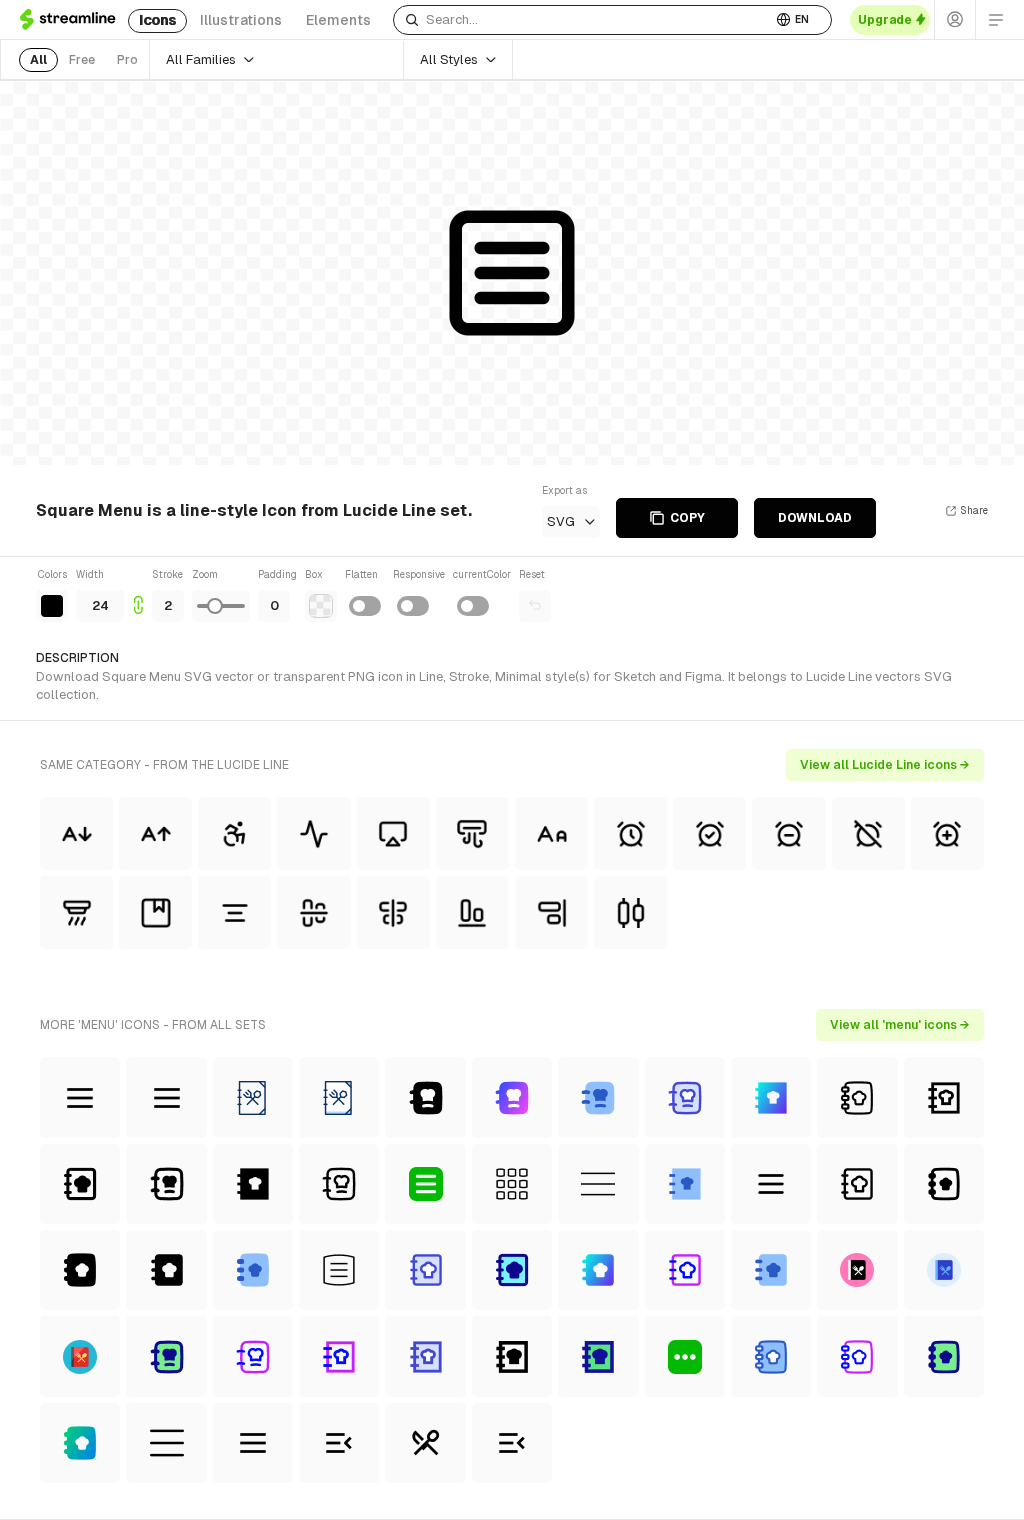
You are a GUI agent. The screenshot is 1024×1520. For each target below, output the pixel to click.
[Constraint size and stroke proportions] (138, 594)
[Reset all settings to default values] (535, 606)
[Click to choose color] (52, 606)
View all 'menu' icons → (900, 1025)
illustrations (241, 20)
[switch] (365, 606)
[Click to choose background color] (321, 606)
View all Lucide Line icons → (885, 765)
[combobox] (582, 20)
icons (157, 20)
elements (338, 20)
